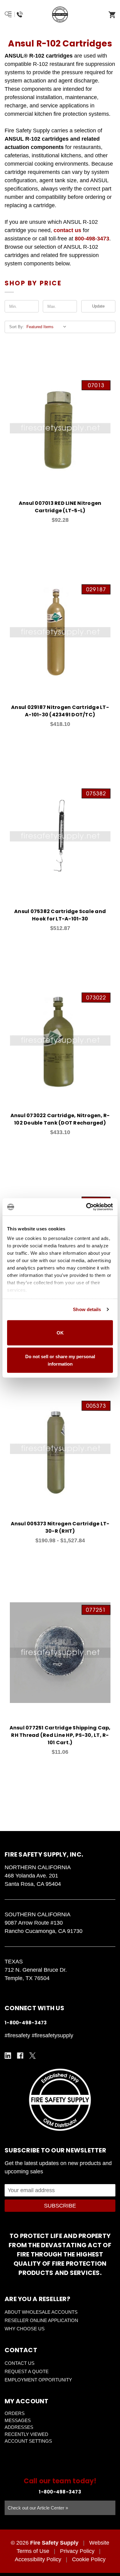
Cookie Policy (89, 2559)
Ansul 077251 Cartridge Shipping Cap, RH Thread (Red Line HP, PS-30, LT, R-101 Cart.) (60, 1735)
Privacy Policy (77, 2551)
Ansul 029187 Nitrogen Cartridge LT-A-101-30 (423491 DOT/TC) (60, 711)
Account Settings (28, 2441)
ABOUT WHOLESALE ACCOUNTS (41, 2312)
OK (60, 1332)
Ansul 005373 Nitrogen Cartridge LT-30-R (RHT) (60, 1527)
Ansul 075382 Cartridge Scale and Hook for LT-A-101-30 (60, 915)
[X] (32, 2056)
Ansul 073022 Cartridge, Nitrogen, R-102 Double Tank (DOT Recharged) (60, 1119)
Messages (18, 2420)
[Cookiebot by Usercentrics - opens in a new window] (86, 1207)
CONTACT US (20, 2363)
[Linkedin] (8, 2056)
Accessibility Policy (38, 2559)
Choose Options (64, 1458)
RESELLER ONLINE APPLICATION (41, 2320)
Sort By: (17, 327)
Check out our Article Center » (38, 2508)
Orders (15, 2413)
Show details (87, 1309)
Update (98, 306)
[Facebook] (20, 2056)
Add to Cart (64, 437)
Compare (68, 421)
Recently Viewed (26, 2434)
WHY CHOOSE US (25, 2329)
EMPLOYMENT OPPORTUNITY (38, 2380)
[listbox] (48, 327)
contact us (67, 230)
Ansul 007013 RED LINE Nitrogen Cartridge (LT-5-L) (60, 507)
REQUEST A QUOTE (27, 2371)
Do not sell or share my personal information (60, 1360)
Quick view (52, 421)
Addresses (19, 2427)
